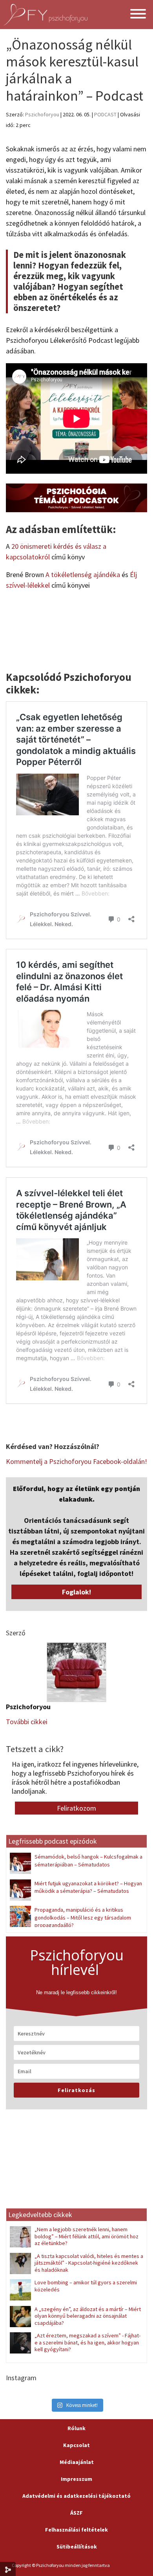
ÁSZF (76, 2513)
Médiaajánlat (77, 2462)
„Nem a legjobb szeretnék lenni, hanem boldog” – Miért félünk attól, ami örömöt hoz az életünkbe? (87, 2236)
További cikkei (27, 1722)
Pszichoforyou (42, 114)
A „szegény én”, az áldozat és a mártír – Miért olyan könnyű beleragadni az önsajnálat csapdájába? (88, 2316)
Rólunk (76, 2428)
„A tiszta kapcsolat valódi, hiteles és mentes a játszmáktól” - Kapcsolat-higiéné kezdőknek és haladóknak (89, 2263)
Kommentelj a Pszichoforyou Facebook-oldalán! (76, 1461)
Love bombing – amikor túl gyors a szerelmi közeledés (86, 2286)
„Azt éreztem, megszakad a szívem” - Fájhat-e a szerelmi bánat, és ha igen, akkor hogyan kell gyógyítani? (87, 2342)
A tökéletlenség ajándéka (83, 575)
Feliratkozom (76, 1808)
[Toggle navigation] (138, 15)
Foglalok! (76, 1592)
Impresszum (76, 2479)
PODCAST (105, 114)
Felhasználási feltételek (76, 2530)
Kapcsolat (76, 2445)
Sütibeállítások (77, 2547)
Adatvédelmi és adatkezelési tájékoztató (76, 2496)
